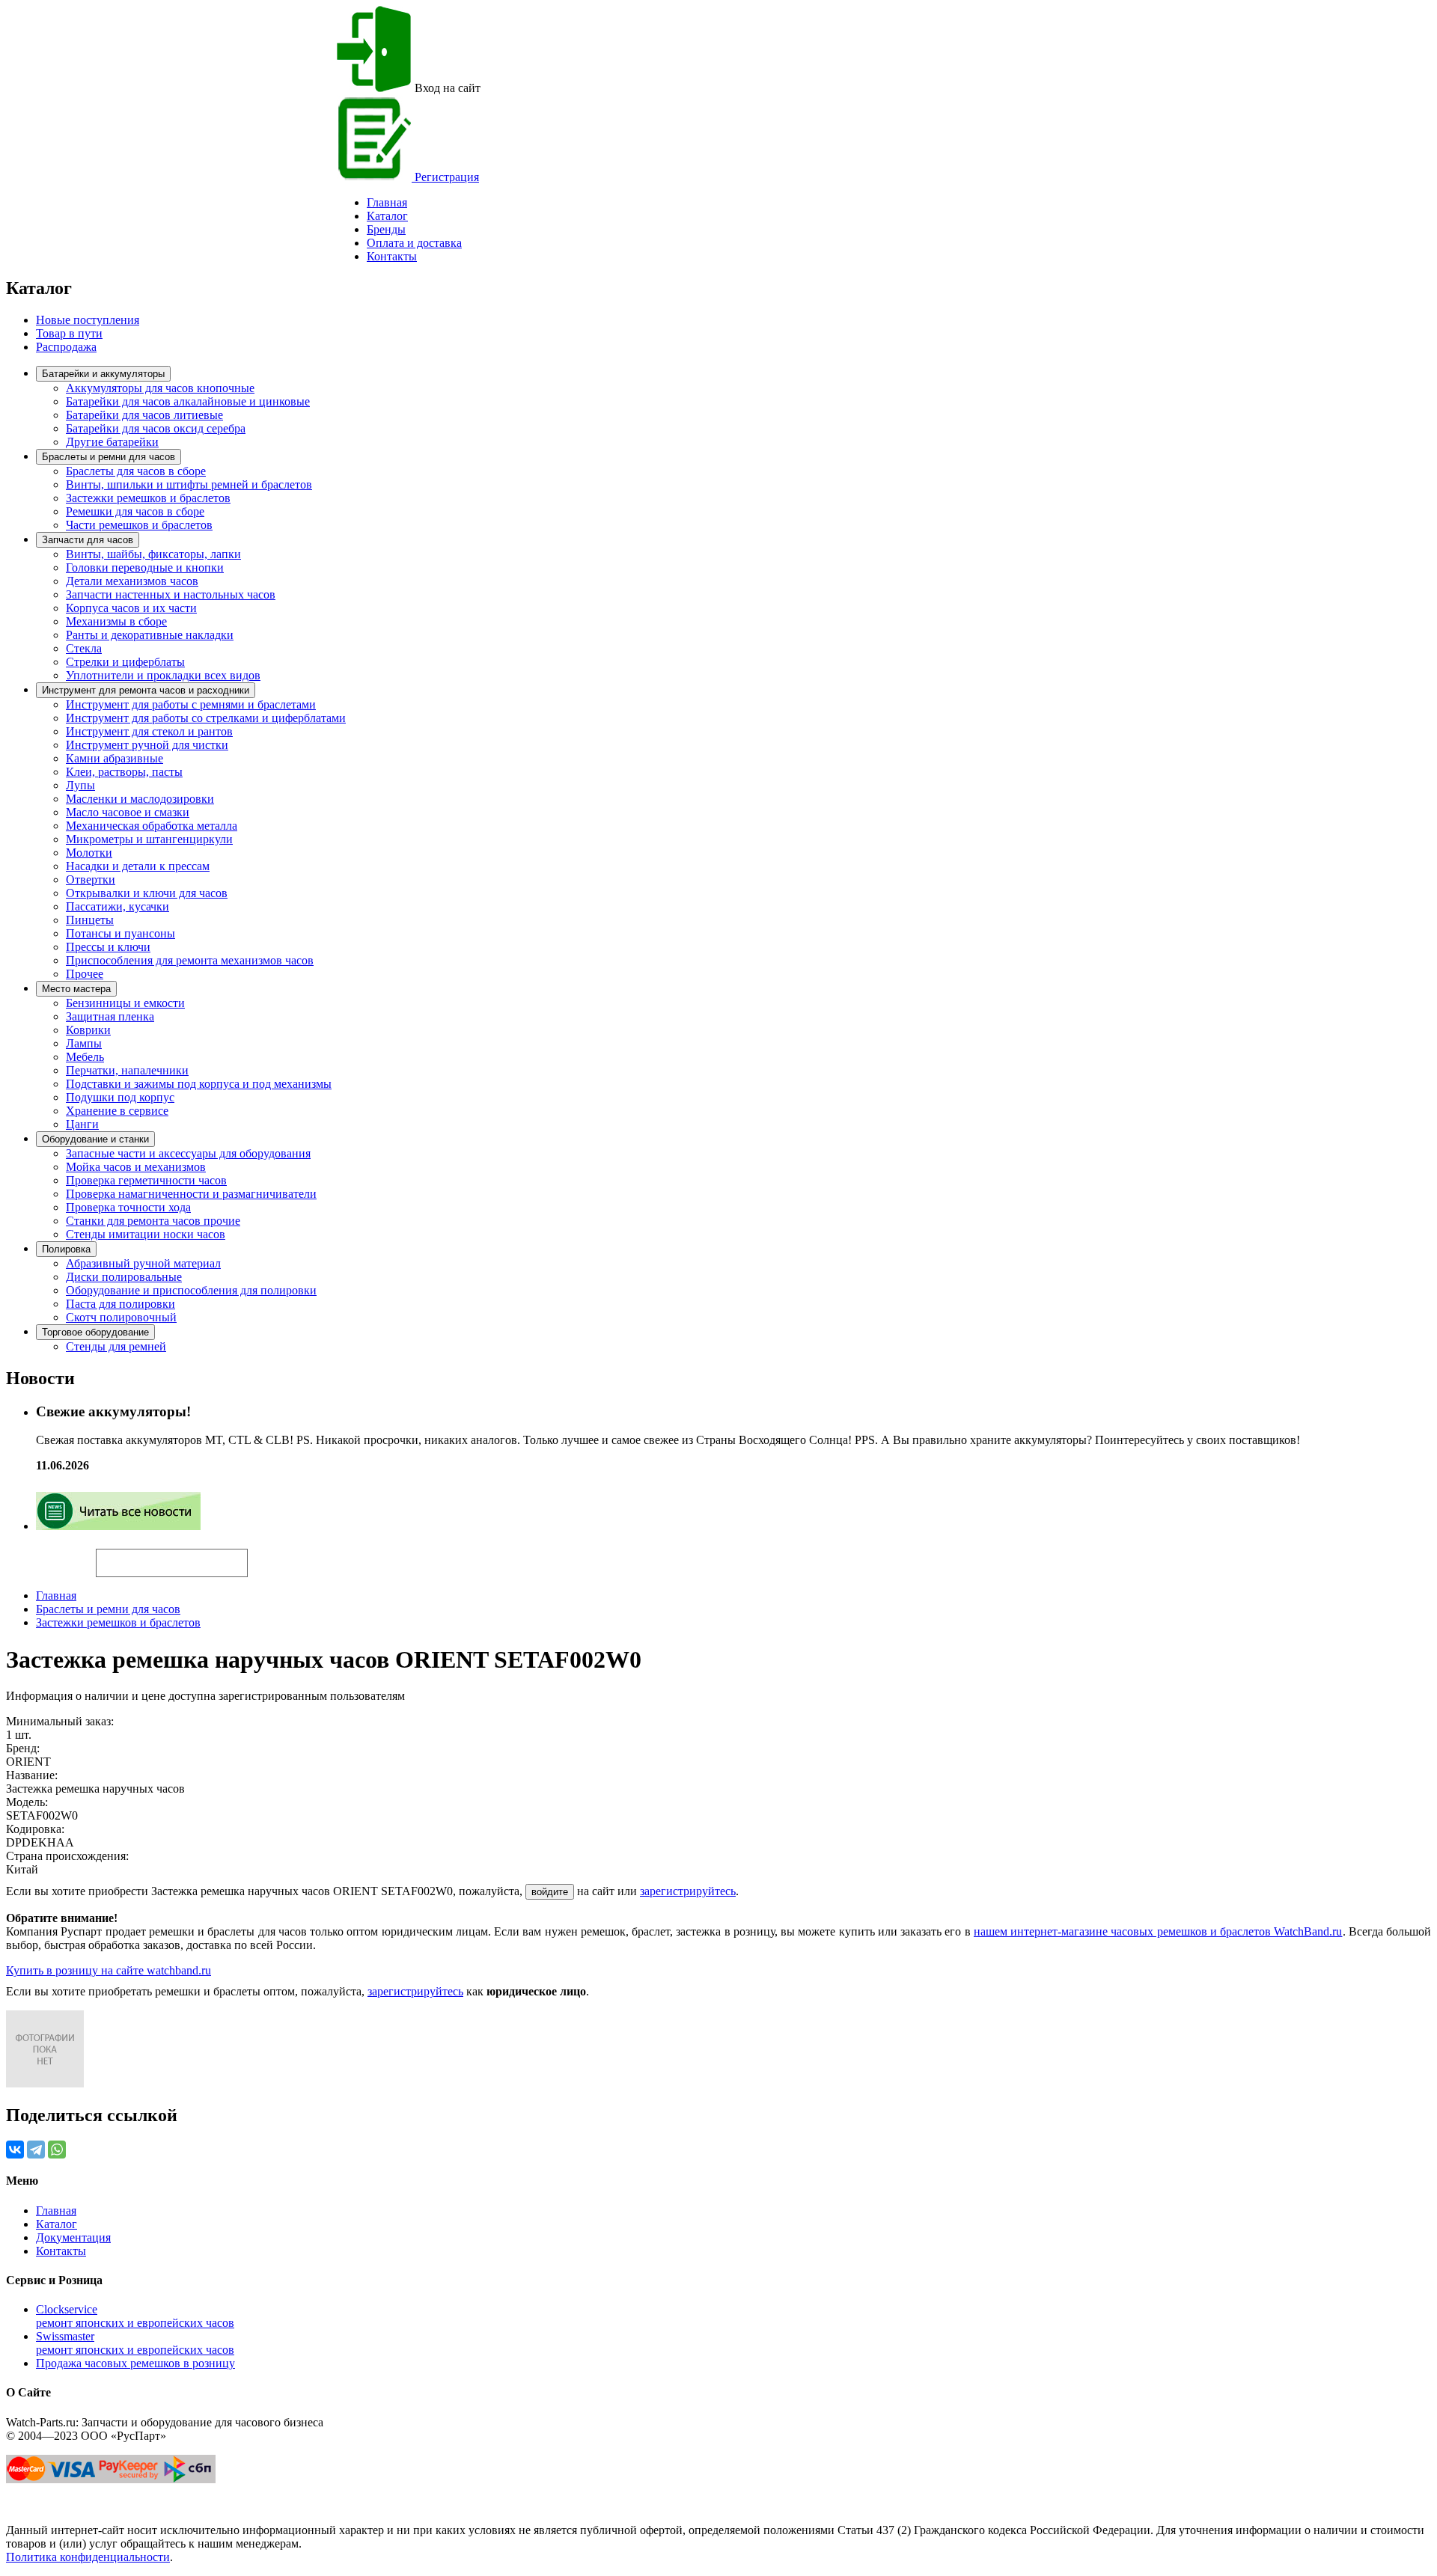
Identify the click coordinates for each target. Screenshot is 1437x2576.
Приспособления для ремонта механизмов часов (190, 960)
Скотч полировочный (121, 1317)
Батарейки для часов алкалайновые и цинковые (188, 401)
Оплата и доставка (414, 243)
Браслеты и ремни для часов (109, 457)
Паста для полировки (120, 1304)
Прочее (85, 974)
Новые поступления (88, 320)
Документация (73, 2237)
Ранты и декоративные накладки (150, 635)
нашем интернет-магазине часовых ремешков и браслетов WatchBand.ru (1158, 1931)
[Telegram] (36, 2150)
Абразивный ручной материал (143, 1263)
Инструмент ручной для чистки (147, 745)
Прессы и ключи (108, 947)
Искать (51, 1555)
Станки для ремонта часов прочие (153, 1221)
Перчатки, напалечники (127, 1070)
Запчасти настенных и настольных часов (171, 594)
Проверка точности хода (128, 1207)
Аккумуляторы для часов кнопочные (160, 388)
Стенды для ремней (116, 1346)
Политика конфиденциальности (88, 2557)
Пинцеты (90, 920)
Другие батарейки (112, 442)
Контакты (392, 256)
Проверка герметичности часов (146, 1180)
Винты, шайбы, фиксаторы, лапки (153, 554)
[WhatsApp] (57, 2150)
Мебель (85, 1057)
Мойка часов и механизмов (136, 1167)
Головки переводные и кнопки (145, 567)
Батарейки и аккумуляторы (103, 374)
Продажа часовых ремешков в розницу (135, 2363)
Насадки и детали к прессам (138, 866)
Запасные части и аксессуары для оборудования (188, 1153)
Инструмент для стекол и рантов (149, 731)
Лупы (80, 785)
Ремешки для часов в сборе (135, 511)
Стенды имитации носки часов (146, 1234)
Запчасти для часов (88, 540)
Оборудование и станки (95, 1139)
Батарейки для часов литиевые (144, 415)
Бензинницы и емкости (125, 1003)
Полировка (66, 1249)
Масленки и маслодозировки (140, 799)
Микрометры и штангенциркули (149, 839)
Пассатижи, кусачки (118, 906)
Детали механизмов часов (132, 581)
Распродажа (66, 347)
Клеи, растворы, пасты (124, 772)
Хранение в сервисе (117, 1111)
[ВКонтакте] (15, 2150)
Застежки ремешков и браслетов (148, 498)
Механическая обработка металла (152, 826)
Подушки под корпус (120, 1097)
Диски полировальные (124, 1277)
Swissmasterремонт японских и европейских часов (135, 2343)
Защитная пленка (110, 1016)
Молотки (89, 853)
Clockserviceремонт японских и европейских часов (135, 2316)
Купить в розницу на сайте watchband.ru (109, 1970)
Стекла (84, 648)
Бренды (386, 229)
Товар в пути (69, 333)
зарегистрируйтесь (688, 1891)
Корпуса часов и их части (131, 608)
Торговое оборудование (95, 1332)
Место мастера (76, 989)
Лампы (84, 1043)
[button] (273, 1556)
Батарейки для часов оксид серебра (156, 428)
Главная (56, 1596)
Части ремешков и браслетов (139, 525)
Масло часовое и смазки (128, 812)
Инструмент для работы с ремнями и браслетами (191, 704)
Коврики (88, 1030)
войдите (550, 1892)
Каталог (387, 216)
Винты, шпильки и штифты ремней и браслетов (189, 484)
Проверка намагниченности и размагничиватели (191, 1194)
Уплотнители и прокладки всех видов (163, 675)
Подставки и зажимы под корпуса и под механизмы (199, 1084)
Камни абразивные (115, 758)
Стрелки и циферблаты (125, 662)
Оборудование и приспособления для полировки (191, 1290)
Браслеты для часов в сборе (136, 471)
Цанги (82, 1124)
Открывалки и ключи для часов (147, 893)
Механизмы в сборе (116, 621)
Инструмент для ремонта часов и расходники (146, 690)
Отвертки (91, 879)
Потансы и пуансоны (120, 933)
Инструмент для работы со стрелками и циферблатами (206, 718)
